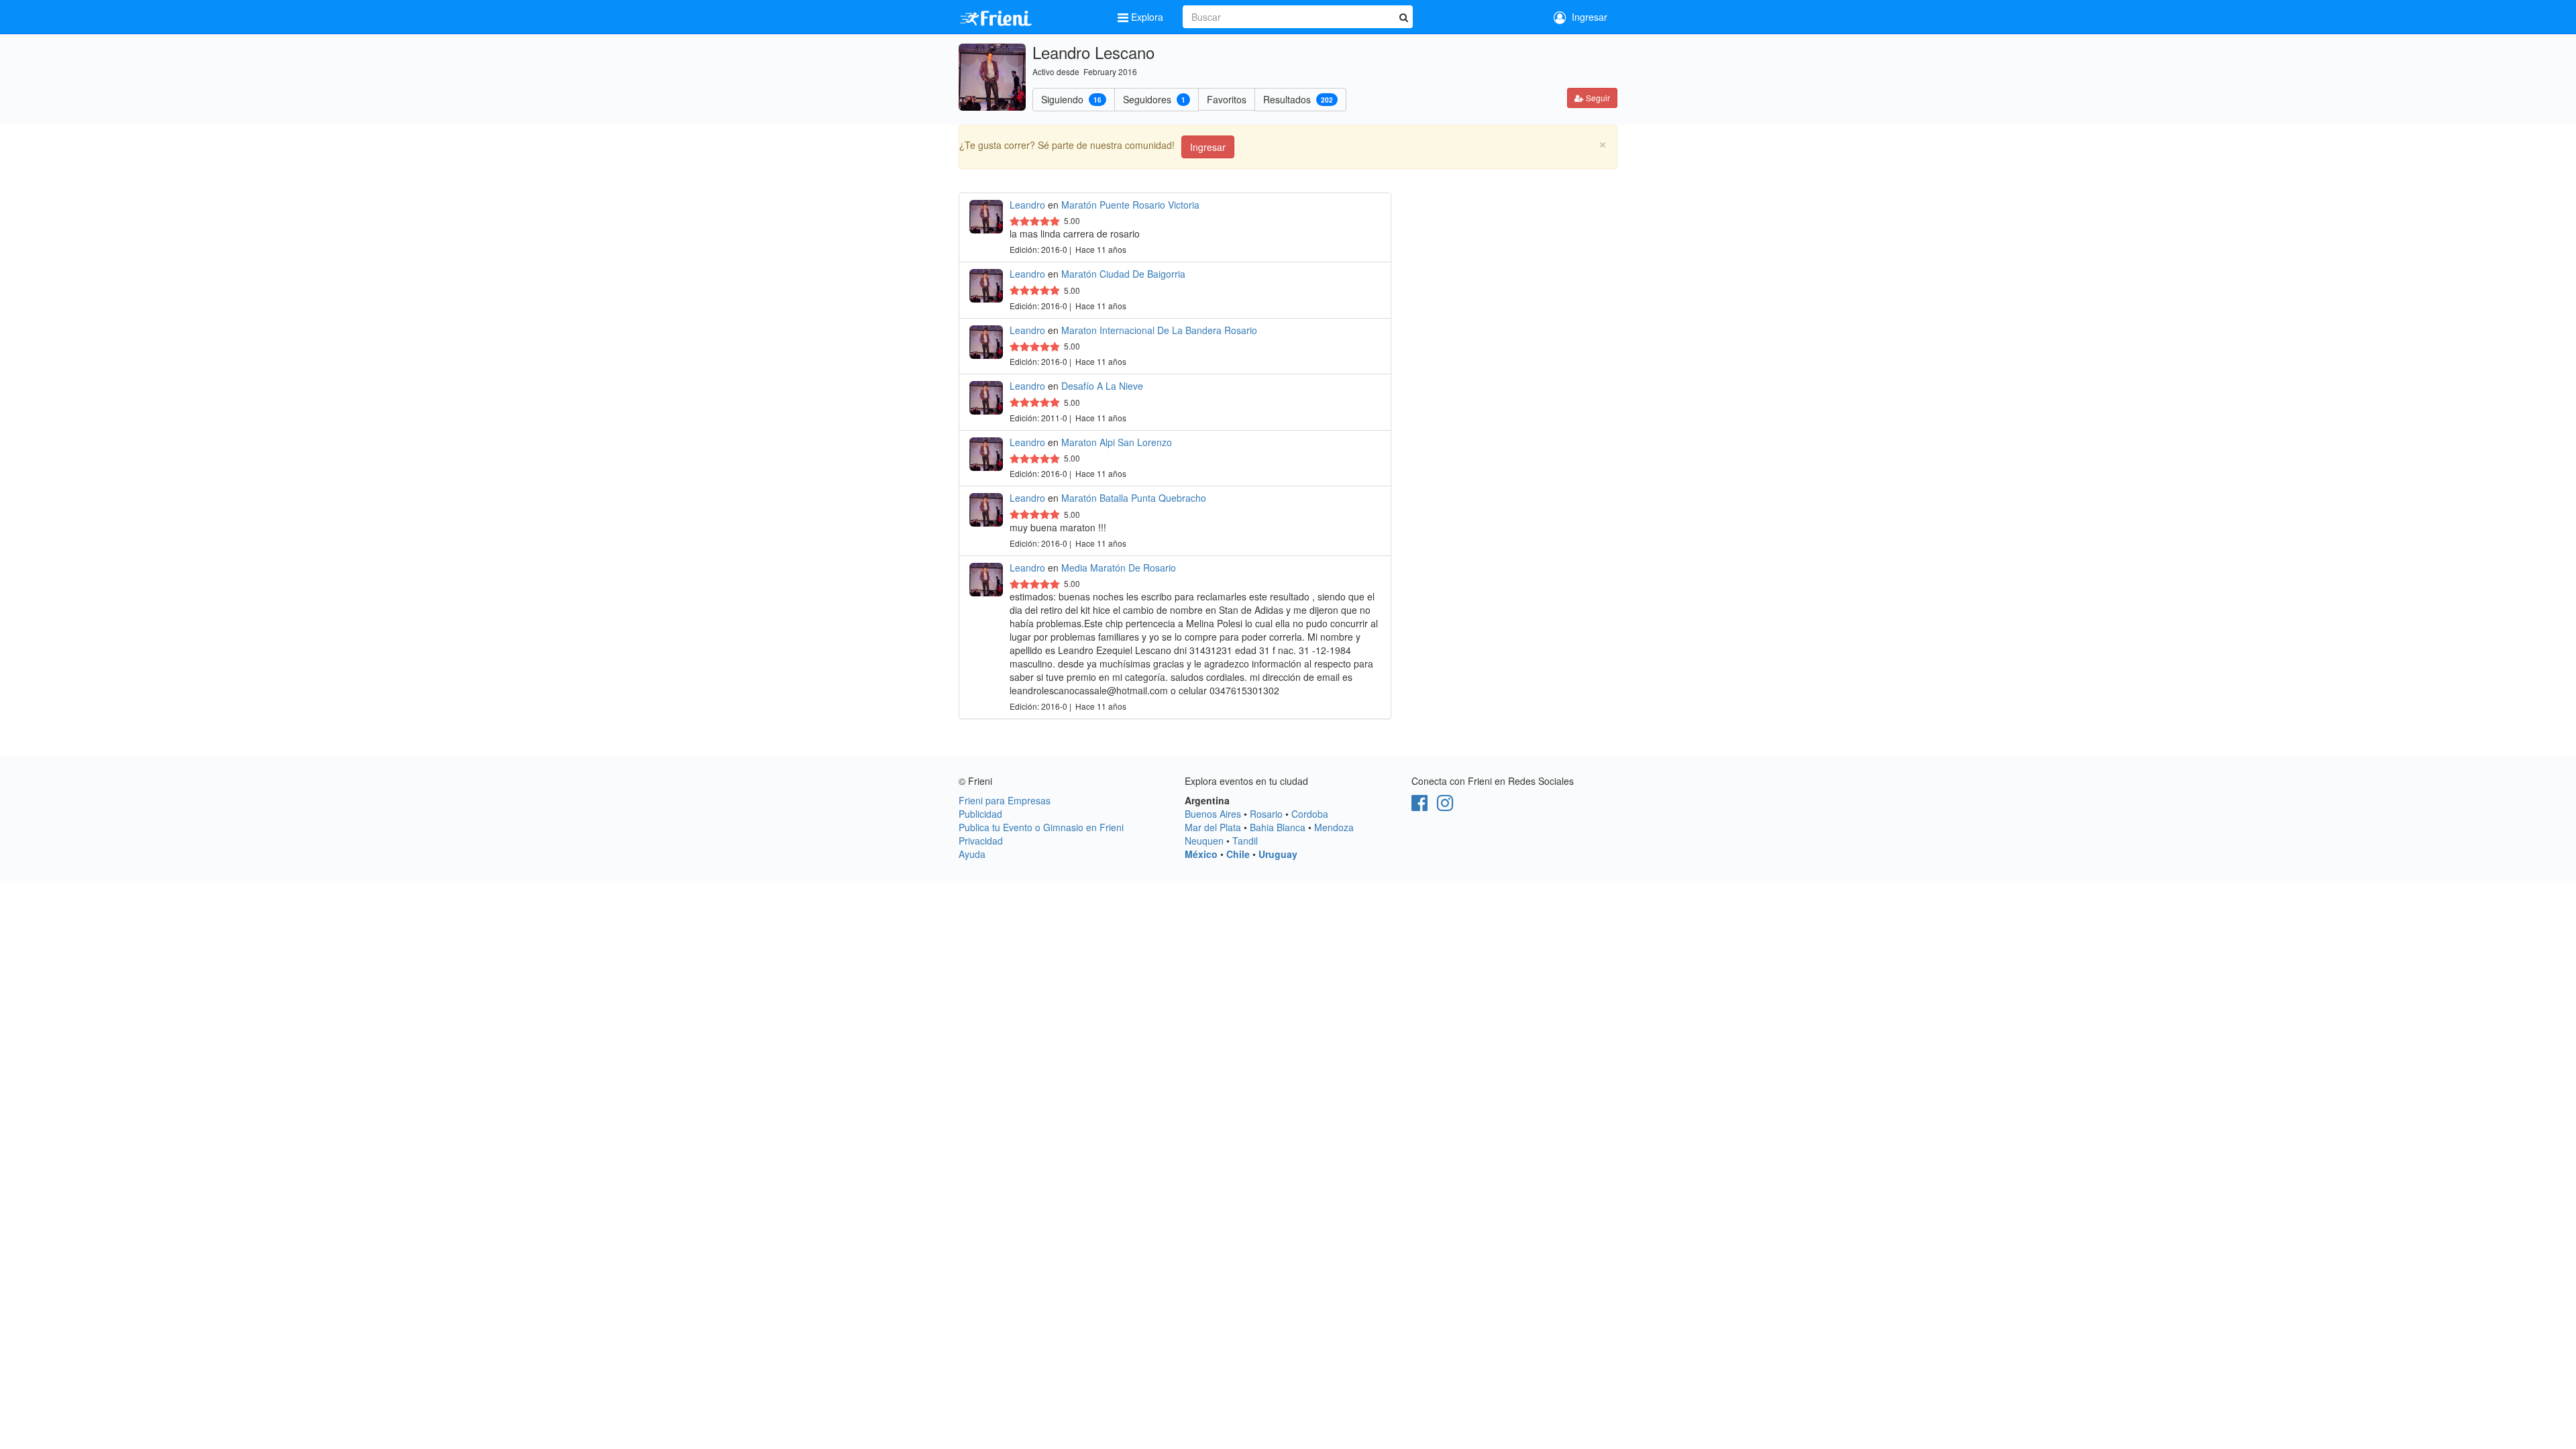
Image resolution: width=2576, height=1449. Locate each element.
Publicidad (980, 814)
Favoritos (1227, 99)
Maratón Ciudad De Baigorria (1123, 274)
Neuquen (1204, 841)
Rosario (1266, 814)
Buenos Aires (1213, 814)
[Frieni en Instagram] (1445, 806)
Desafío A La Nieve (1102, 386)
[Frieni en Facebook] (1419, 806)
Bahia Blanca (1278, 827)
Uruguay (1278, 854)
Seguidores (1154, 99)
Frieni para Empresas (1005, 800)
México (1201, 854)
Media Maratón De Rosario (1119, 568)
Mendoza (1334, 827)
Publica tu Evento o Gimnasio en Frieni (1041, 827)
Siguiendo (1071, 99)
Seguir (1597, 98)
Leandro (1027, 205)
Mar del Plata (1213, 827)
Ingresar (1587, 17)
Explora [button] (1147, 17)
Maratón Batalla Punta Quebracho (1134, 498)
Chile (1238, 854)
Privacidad (981, 841)
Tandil (1245, 841)
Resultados (1298, 99)
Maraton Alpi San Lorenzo (1117, 442)
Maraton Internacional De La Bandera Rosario (1159, 330)
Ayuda (972, 854)
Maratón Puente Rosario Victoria (1130, 205)
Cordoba (1310, 814)
